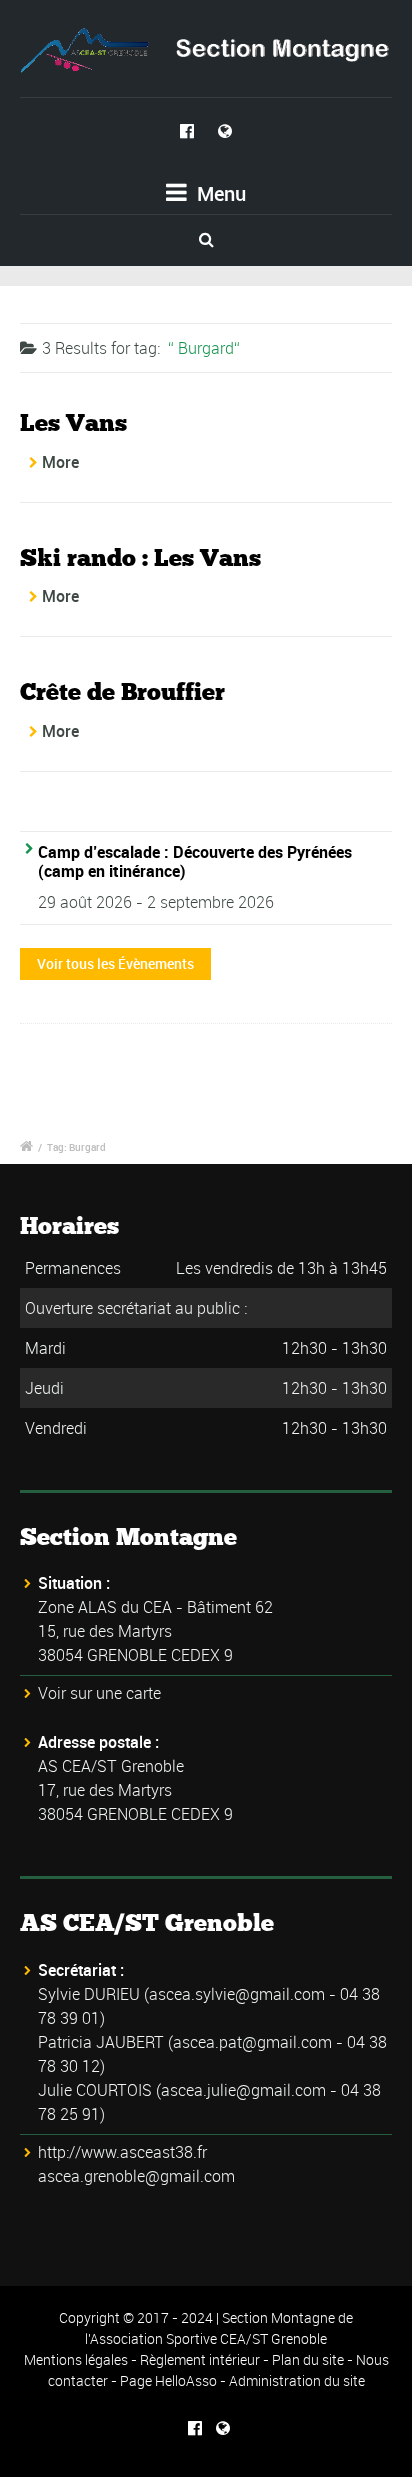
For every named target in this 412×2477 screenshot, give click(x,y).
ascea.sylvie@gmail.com (237, 1994)
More (60, 462)
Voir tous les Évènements (115, 963)
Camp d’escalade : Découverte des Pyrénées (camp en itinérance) (195, 861)
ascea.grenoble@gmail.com (136, 2176)
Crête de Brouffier (122, 691)
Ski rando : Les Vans (140, 557)
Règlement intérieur (200, 2359)
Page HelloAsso (168, 2380)
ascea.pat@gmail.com (252, 2042)
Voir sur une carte (99, 1693)
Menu (219, 193)
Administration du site (297, 2380)
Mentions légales (76, 2359)
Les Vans (73, 422)
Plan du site (308, 2359)
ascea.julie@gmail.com (243, 2090)
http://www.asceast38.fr (122, 2152)
